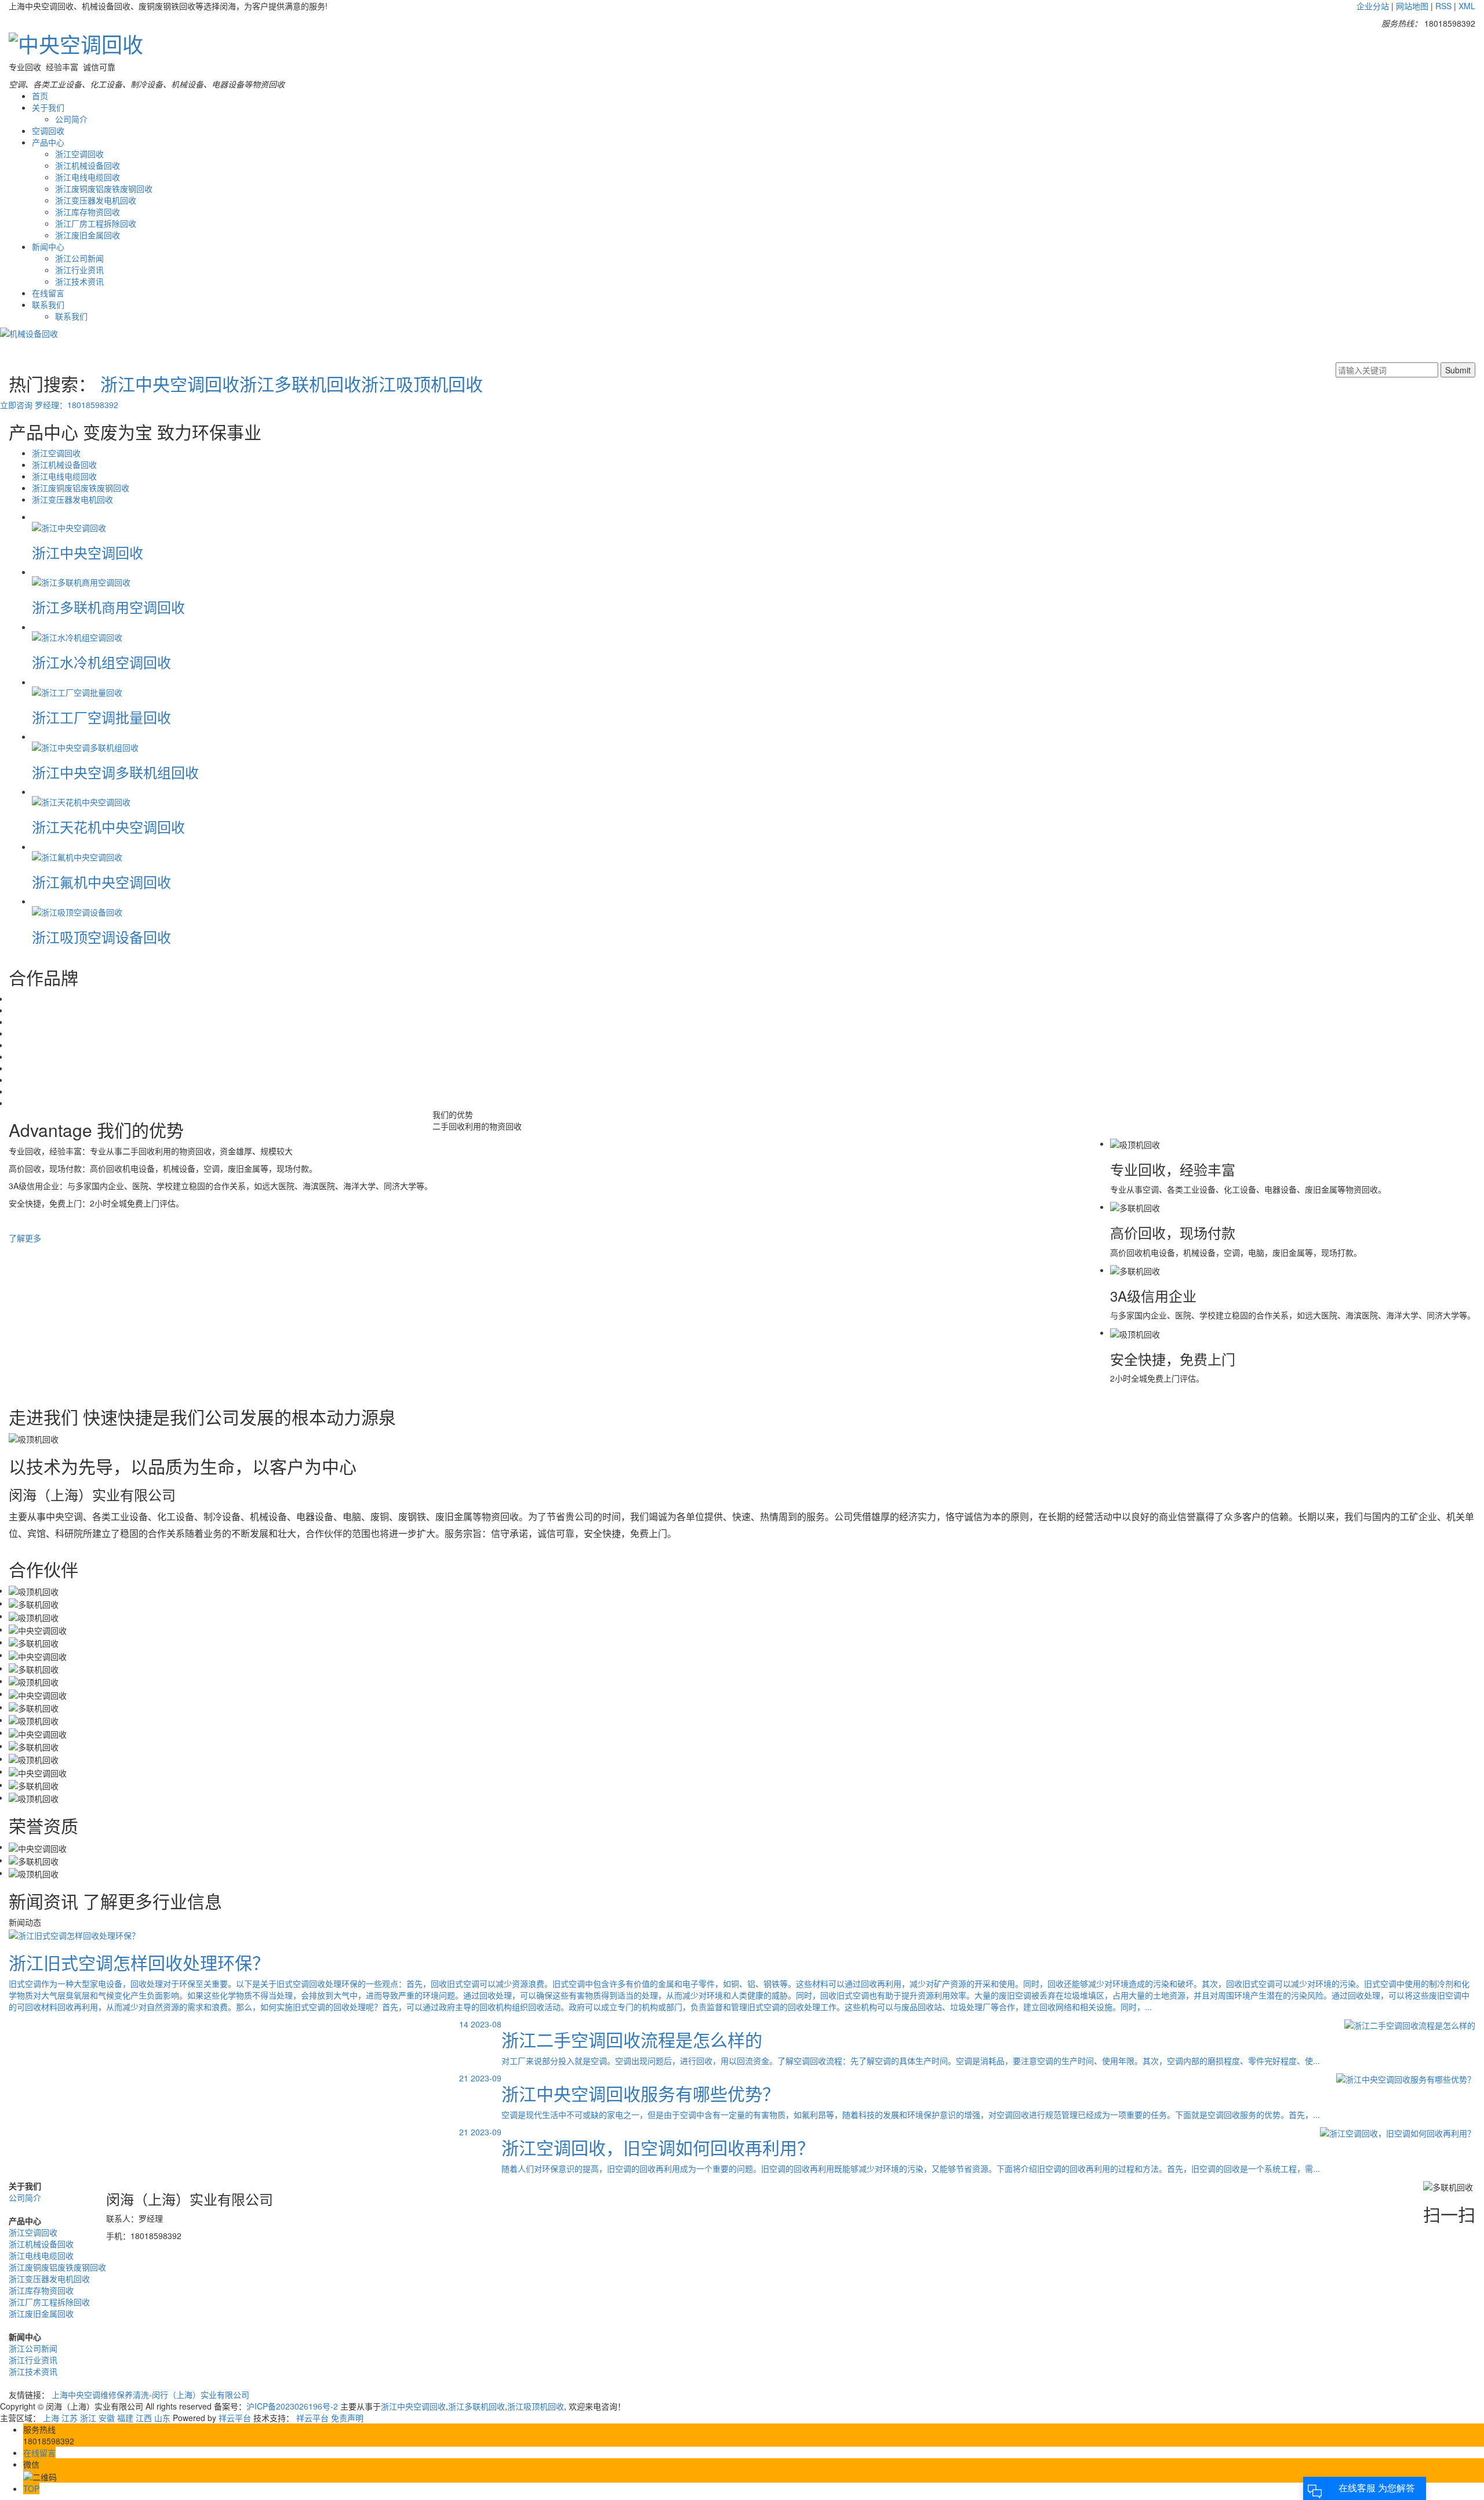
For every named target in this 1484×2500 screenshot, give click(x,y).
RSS (1443, 6)
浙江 (88, 2418)
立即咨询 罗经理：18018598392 (59, 405)
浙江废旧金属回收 (88, 235)
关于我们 (48, 107)
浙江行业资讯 (79, 270)
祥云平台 (235, 2418)
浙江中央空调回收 (170, 384)
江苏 (70, 2418)
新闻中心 (48, 246)
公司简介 (71, 119)
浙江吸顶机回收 (422, 384)
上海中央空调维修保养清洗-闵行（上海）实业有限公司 (150, 2394)
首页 (40, 96)
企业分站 (1373, 6)
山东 (162, 2418)
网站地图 (1412, 6)
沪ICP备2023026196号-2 (292, 2406)
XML (1467, 6)
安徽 (107, 2418)
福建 (125, 2418)
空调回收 (48, 130)
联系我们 (48, 304)
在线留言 (48, 293)
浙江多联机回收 (300, 384)
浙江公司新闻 (79, 258)
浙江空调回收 (79, 154)
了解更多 (25, 1238)
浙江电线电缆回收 (88, 177)
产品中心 (48, 142)
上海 (51, 2418)
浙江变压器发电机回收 (96, 200)
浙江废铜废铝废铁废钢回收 (104, 188)
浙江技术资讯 (79, 281)
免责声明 (347, 2418)
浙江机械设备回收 (88, 165)
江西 (144, 2418)
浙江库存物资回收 (88, 212)
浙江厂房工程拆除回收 (96, 223)
